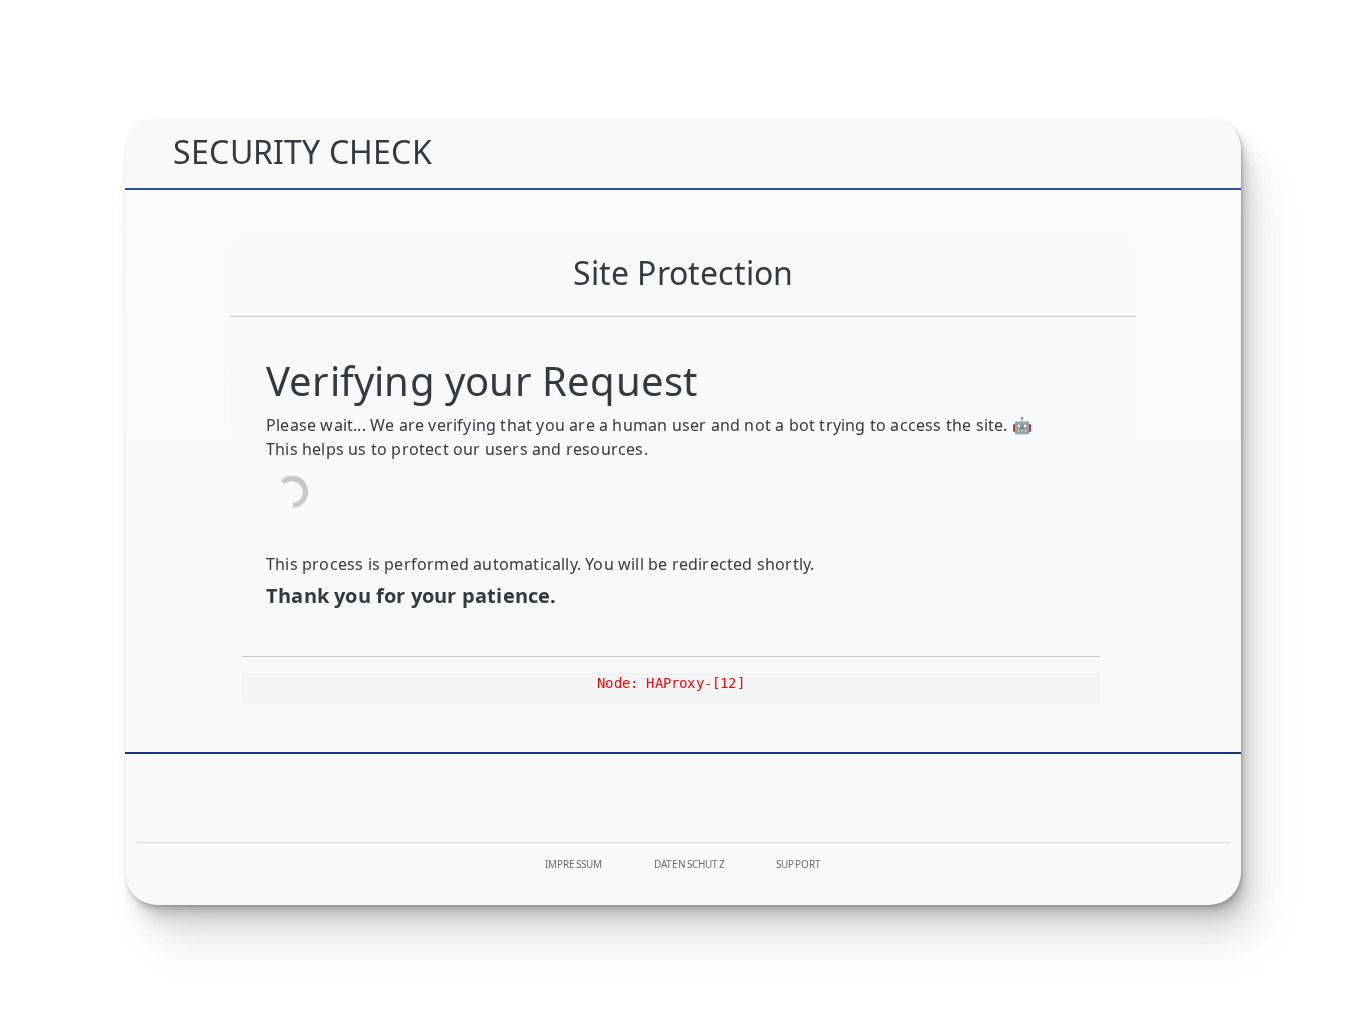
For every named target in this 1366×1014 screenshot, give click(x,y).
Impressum (574, 864)
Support (798, 864)
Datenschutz (689, 864)
